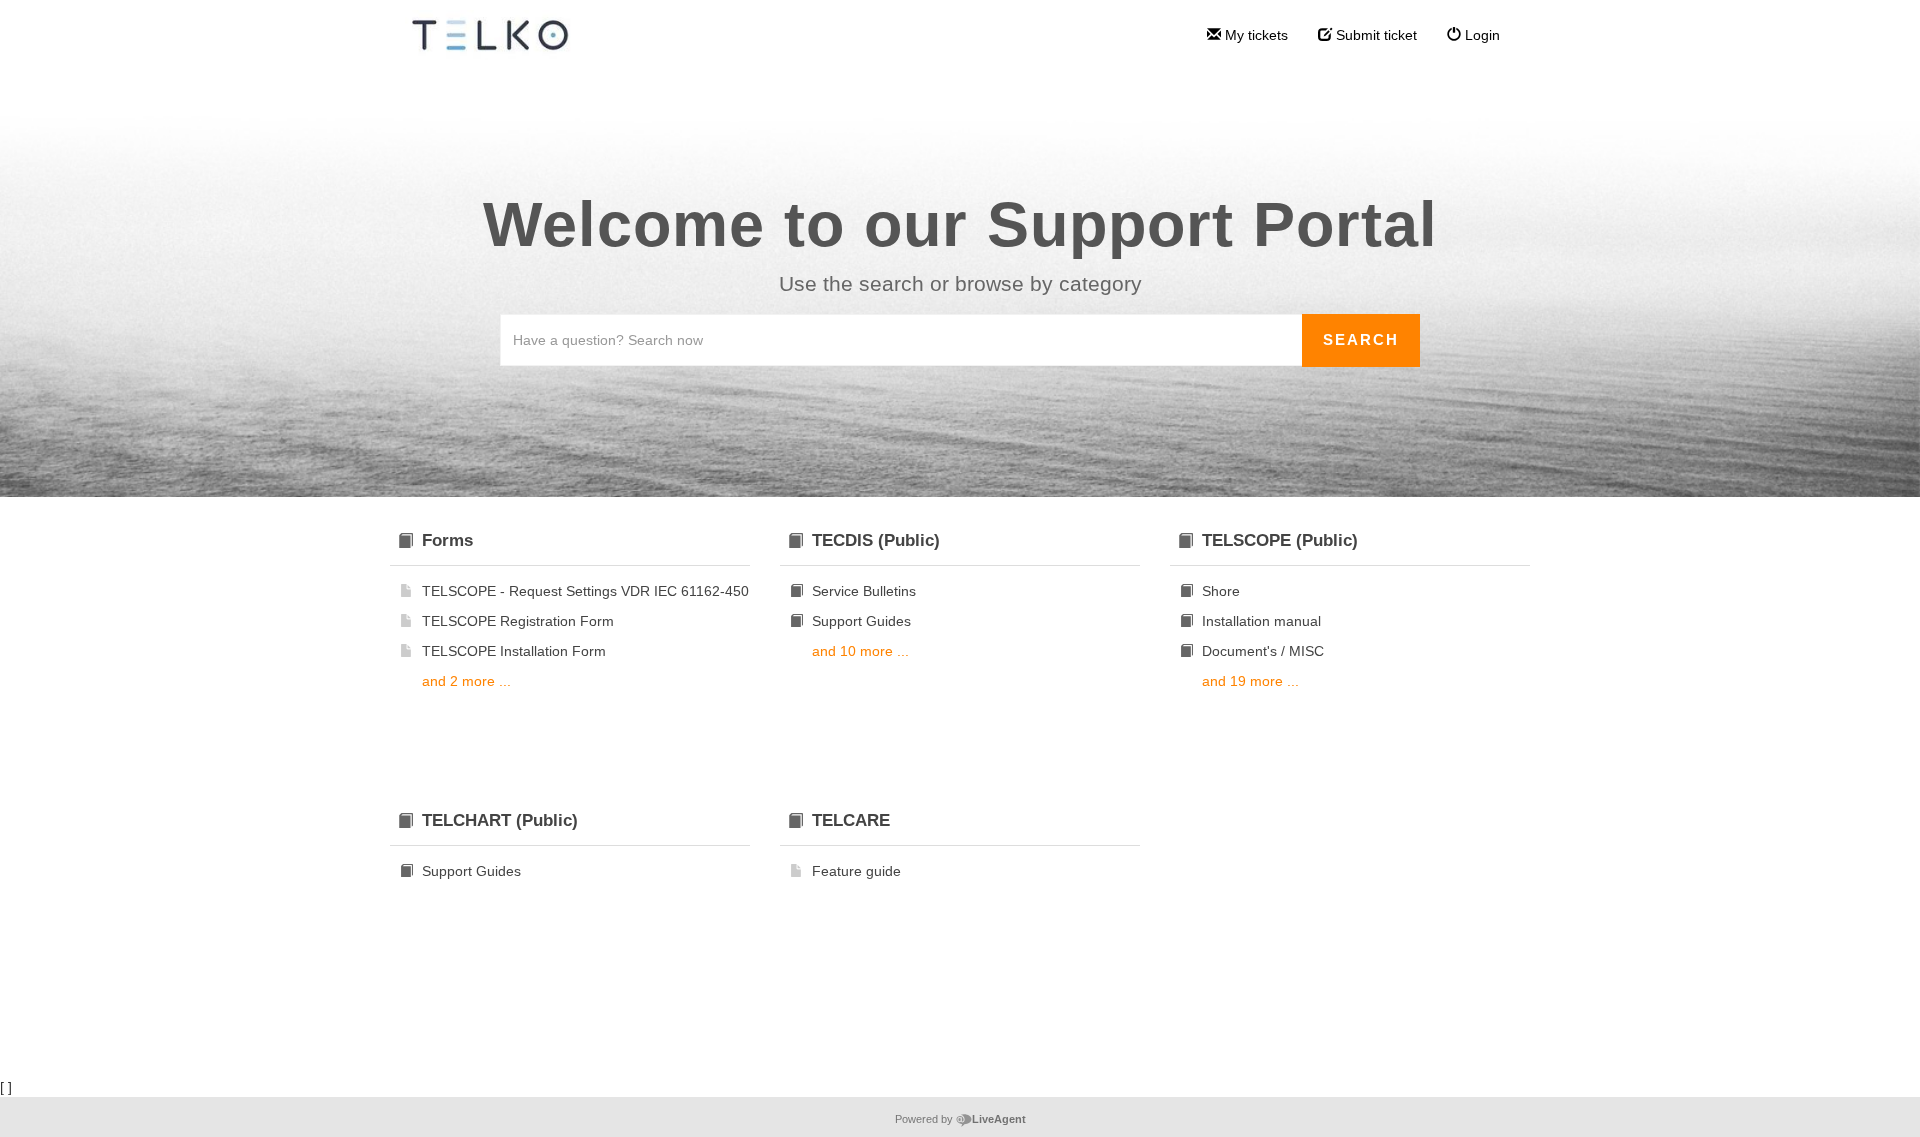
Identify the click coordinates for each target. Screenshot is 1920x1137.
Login (1480, 35)
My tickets (1254, 35)
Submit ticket (1374, 35)
